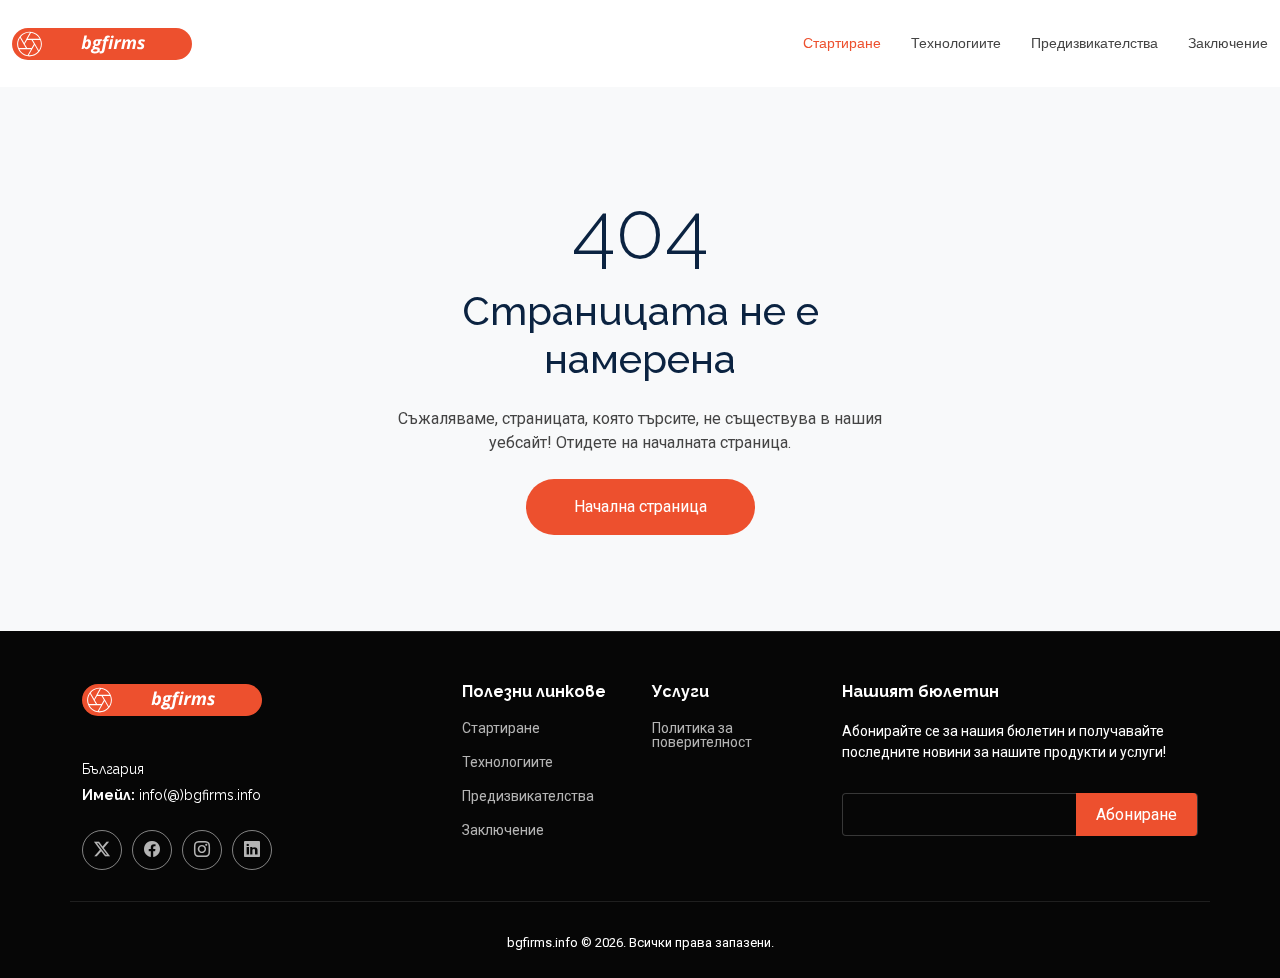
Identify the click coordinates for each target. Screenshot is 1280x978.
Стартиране (842, 43)
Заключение (1228, 43)
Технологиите (956, 43)
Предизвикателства (1094, 43)
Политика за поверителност (702, 735)
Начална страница (640, 506)
